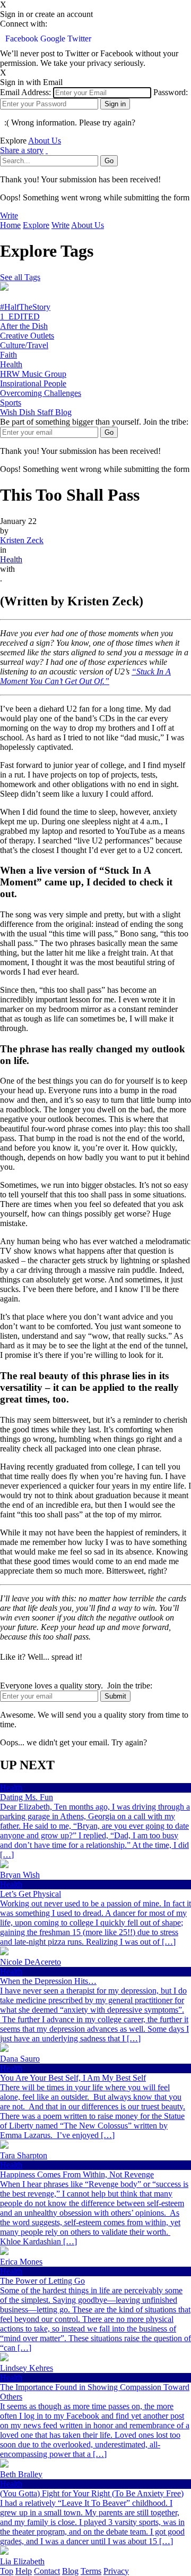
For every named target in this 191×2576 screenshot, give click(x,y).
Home (10, 225)
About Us (45, 141)
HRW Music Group (33, 374)
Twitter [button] (79, 39)
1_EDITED (20, 316)
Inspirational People (33, 383)
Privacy (116, 2571)
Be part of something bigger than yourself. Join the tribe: (94, 422)
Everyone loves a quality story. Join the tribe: (76, 1686)
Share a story (22, 150)
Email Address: (25, 92)
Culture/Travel (24, 345)
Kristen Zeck (22, 540)
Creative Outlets (27, 336)
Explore (36, 225)
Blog (70, 2571)
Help (24, 2571)
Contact (47, 2571)
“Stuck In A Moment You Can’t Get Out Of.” (85, 676)
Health (11, 364)
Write (9, 216)
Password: (171, 92)
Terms (91, 2571)
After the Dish (24, 326)
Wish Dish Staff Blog (36, 412)
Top (7, 2571)
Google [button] (54, 39)
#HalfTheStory (25, 307)
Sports (11, 403)
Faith (8, 355)
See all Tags (20, 277)
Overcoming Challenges (41, 393)
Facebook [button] (23, 39)
